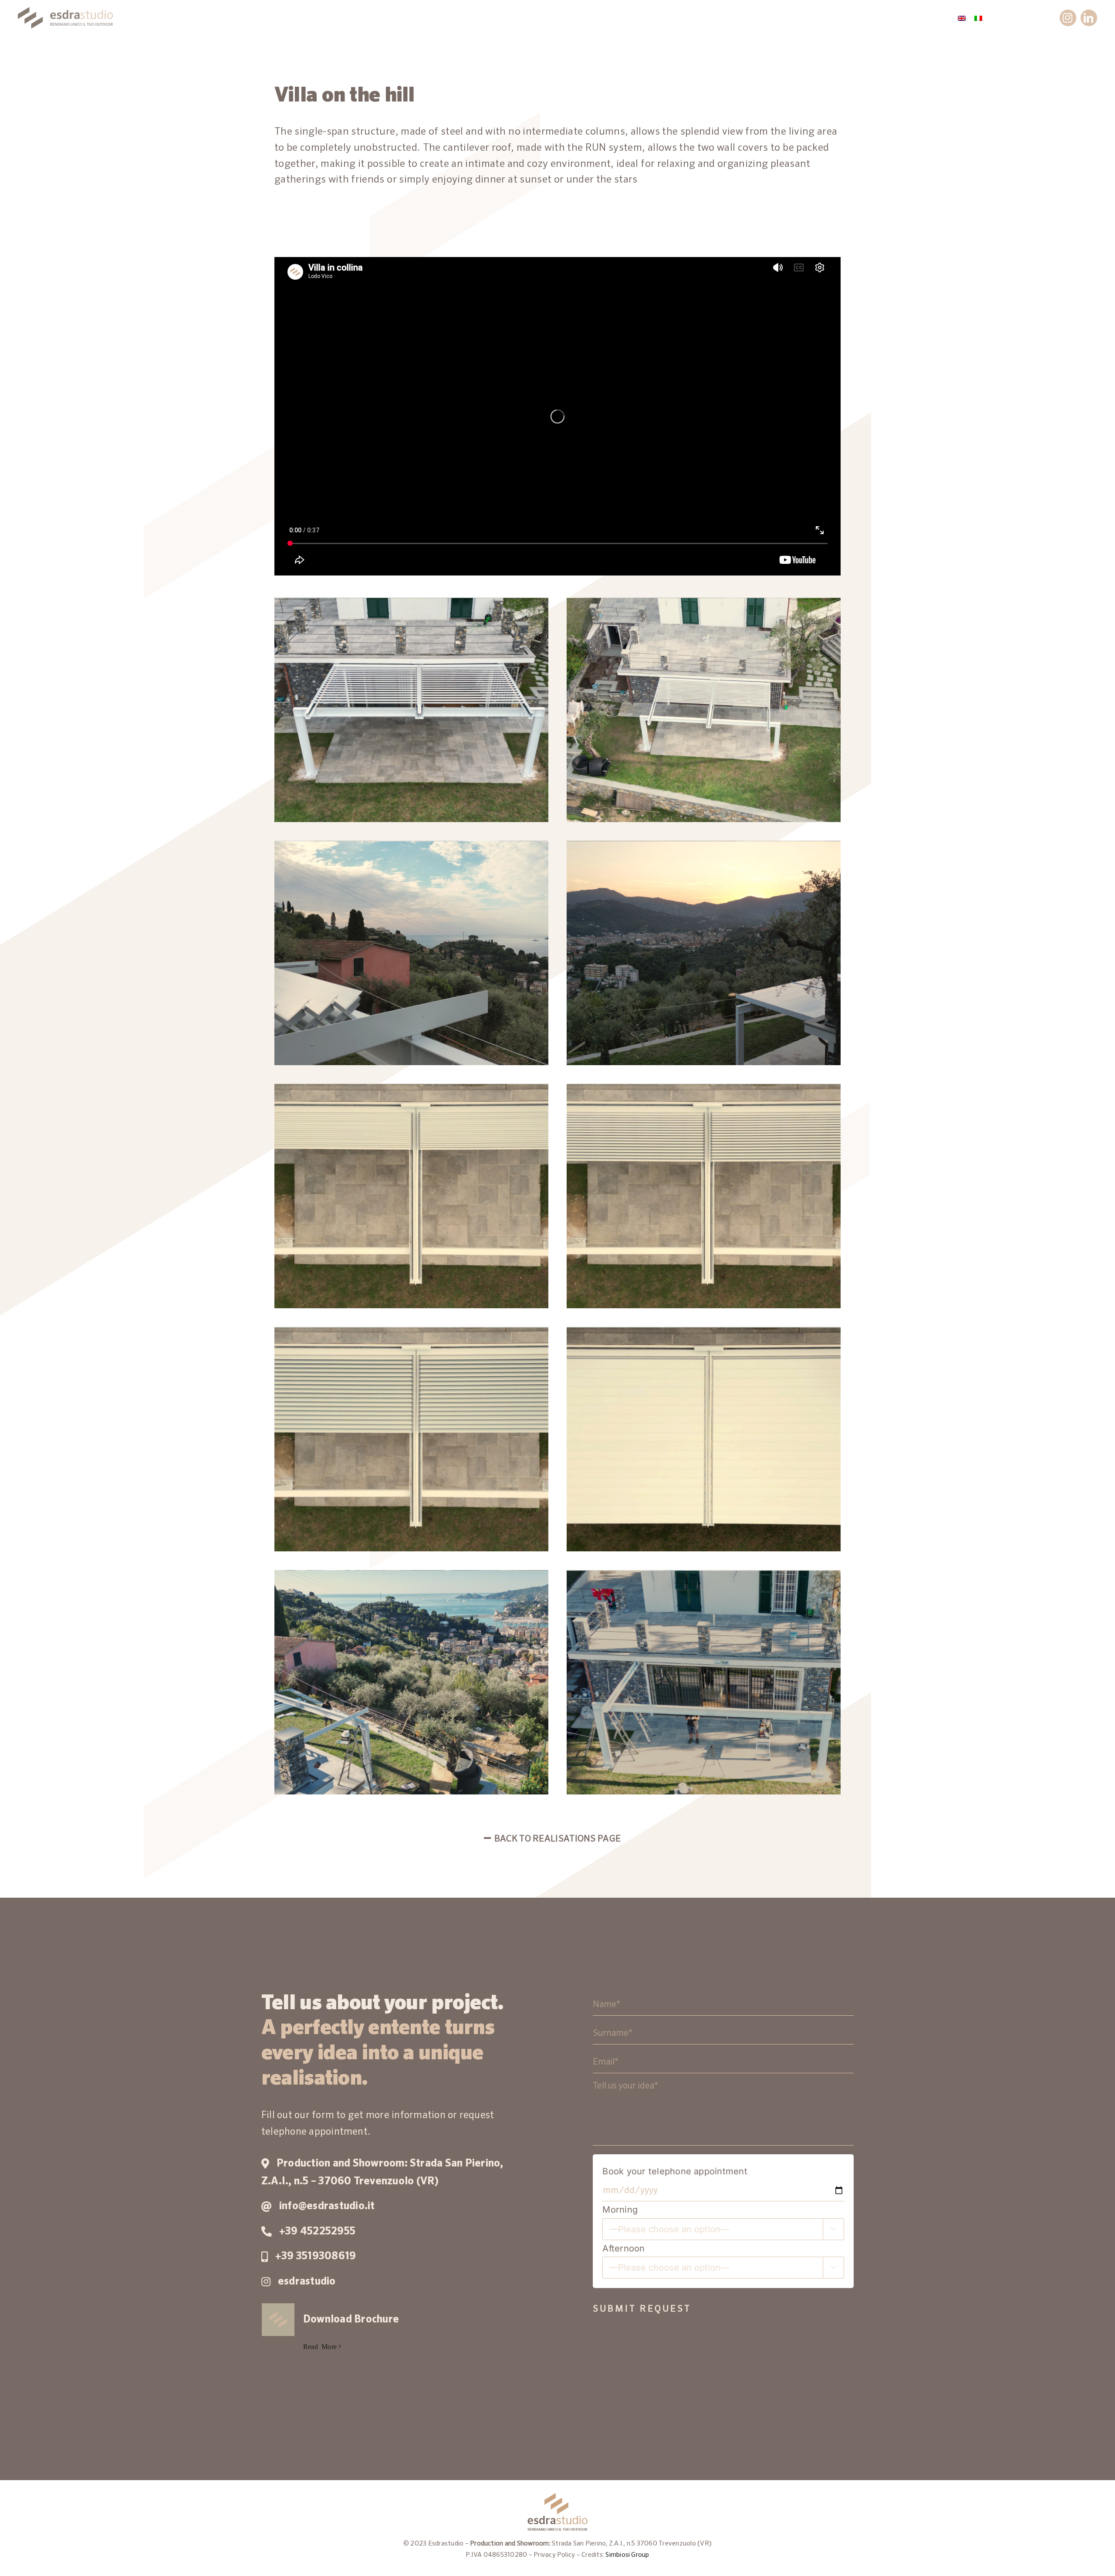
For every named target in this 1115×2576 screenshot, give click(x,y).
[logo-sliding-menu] (65, 10)
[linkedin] (1089, 18)
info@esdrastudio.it (327, 2206)
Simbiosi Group (627, 2555)
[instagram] (1068, 18)
